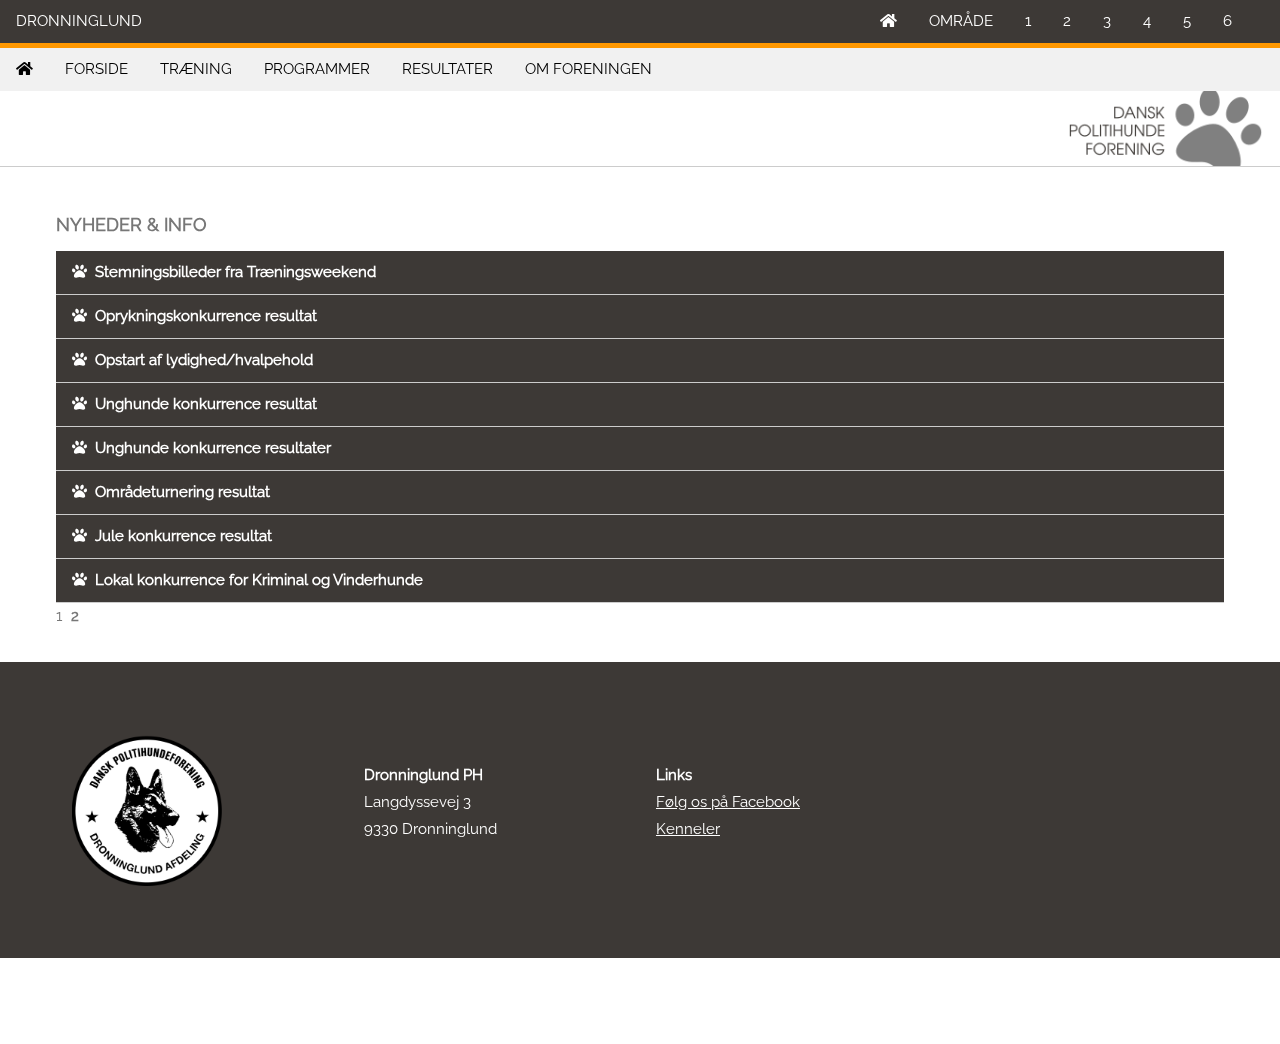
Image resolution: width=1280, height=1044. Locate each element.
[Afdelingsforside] (24, 69)
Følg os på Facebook (728, 802)
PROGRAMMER (317, 69)
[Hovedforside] (888, 21)
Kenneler (688, 829)
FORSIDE (96, 69)
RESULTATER (447, 69)
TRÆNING (196, 69)
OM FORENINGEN (588, 69)
